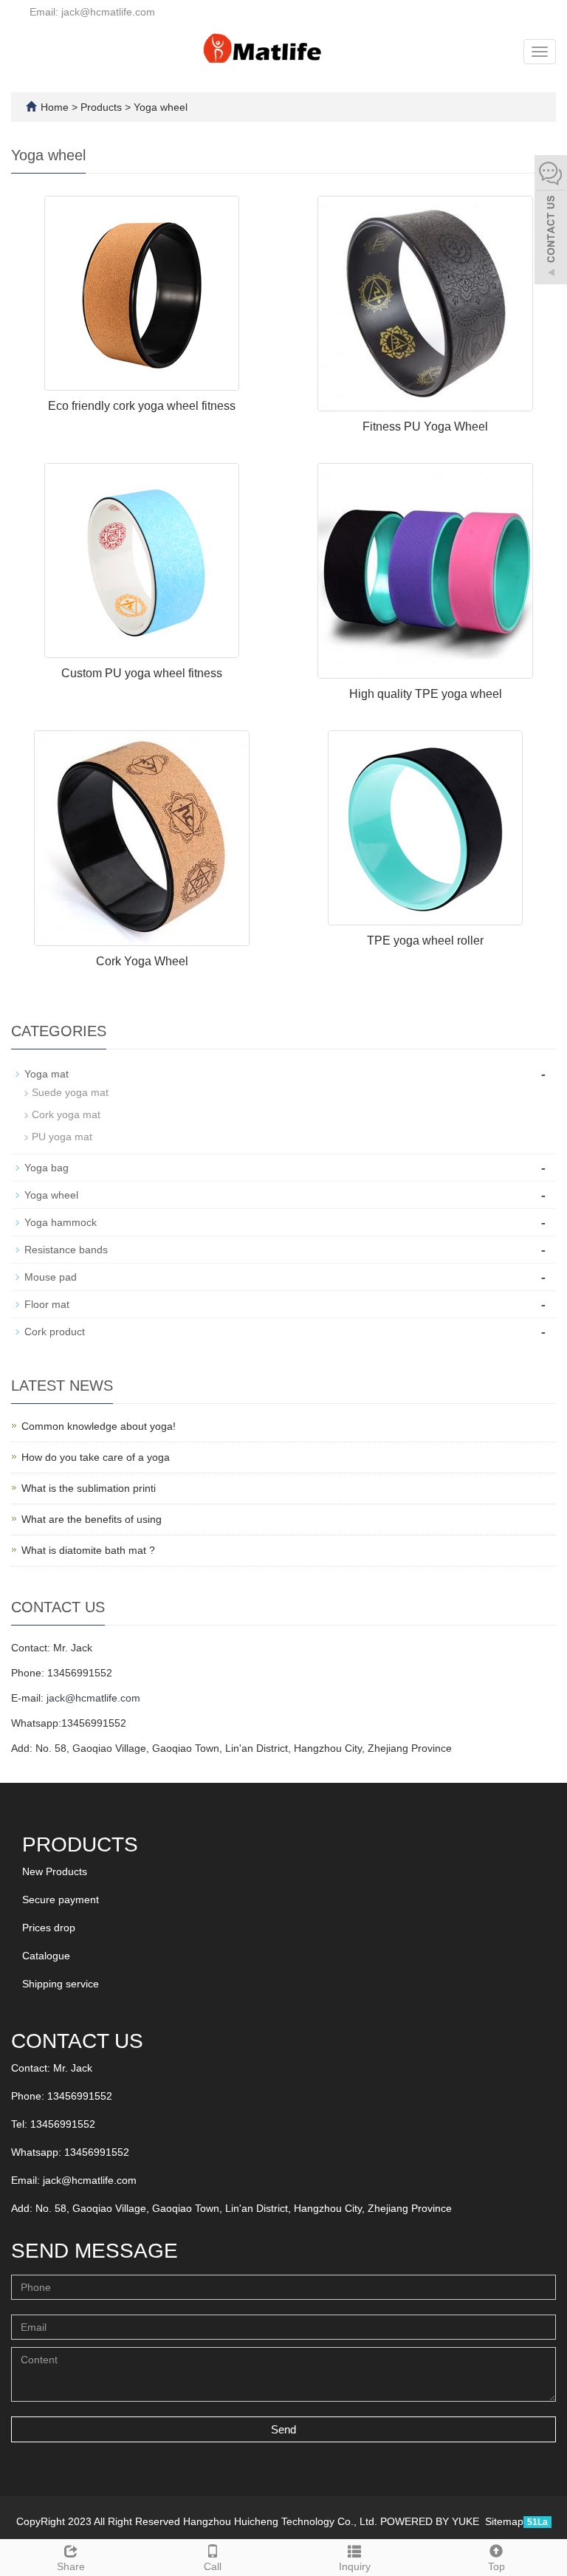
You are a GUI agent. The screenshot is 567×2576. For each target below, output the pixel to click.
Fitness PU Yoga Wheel (425, 427)
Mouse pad (51, 1277)
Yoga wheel (159, 107)
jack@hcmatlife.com (93, 1698)
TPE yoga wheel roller (425, 941)
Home (55, 107)
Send (283, 2429)
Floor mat (47, 1304)
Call (213, 2566)
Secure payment (61, 1900)
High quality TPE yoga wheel (426, 694)
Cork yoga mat (66, 1114)
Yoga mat (47, 1074)
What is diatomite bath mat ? (88, 1550)
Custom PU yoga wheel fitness (142, 673)
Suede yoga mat (70, 1092)
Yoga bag (47, 1168)
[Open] (551, 222)
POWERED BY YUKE (431, 2521)
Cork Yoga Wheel (142, 961)
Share (71, 2566)
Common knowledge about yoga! (99, 1426)
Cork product (55, 1332)
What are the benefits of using (92, 1519)
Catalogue (46, 1956)
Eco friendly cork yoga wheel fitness (142, 406)
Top (496, 2566)
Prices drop (49, 1928)
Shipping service (61, 1984)
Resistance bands (66, 1250)
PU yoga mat (62, 1137)
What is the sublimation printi (89, 1488)
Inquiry (355, 2566)
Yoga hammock (61, 1222)
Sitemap (504, 2521)
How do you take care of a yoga (96, 1457)
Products (103, 107)
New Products (55, 1871)
